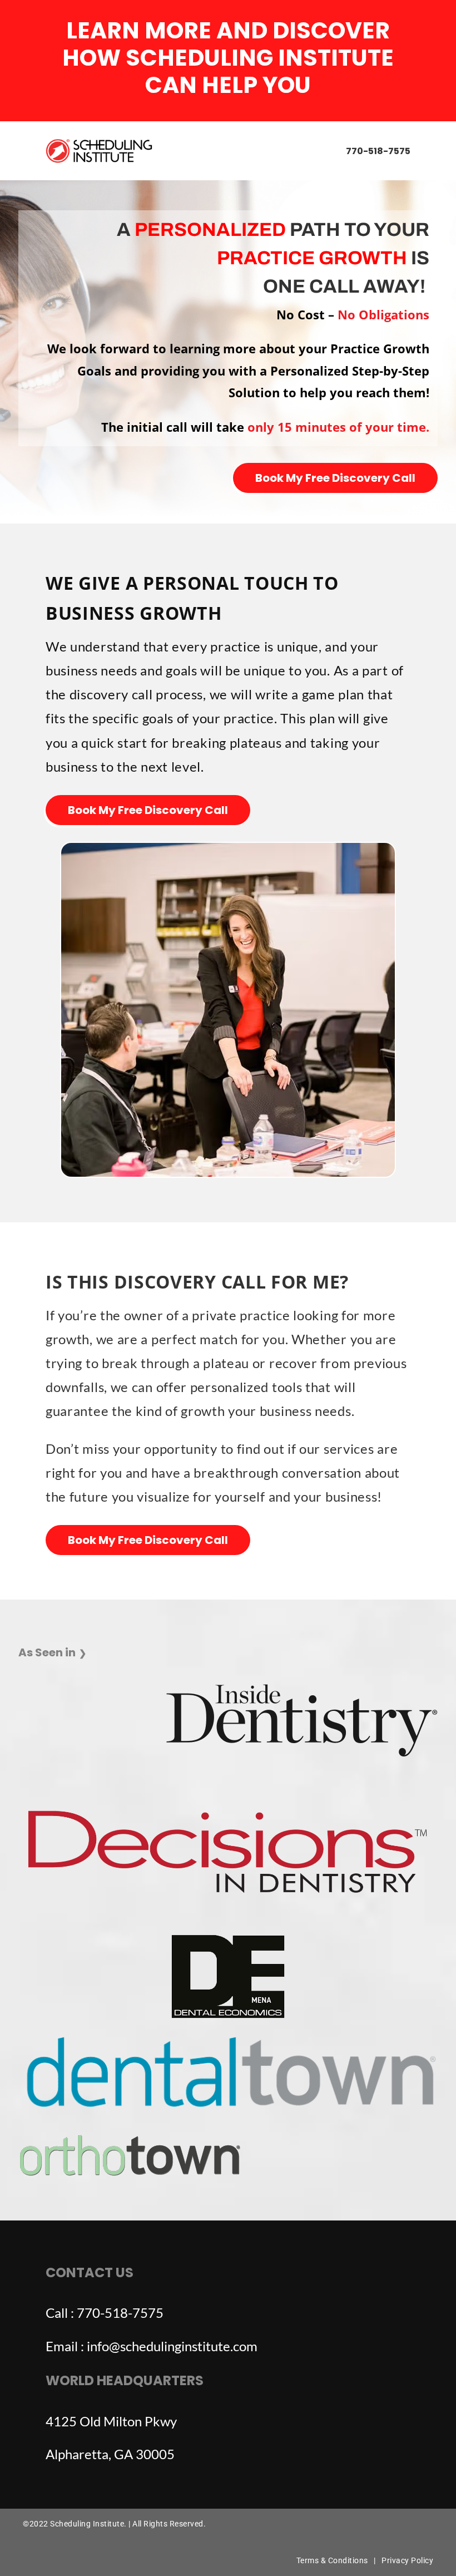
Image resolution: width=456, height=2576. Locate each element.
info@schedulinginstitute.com (172, 2346)
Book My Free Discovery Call (335, 478)
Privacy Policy (407, 2560)
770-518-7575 (378, 151)
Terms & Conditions (332, 2560)
